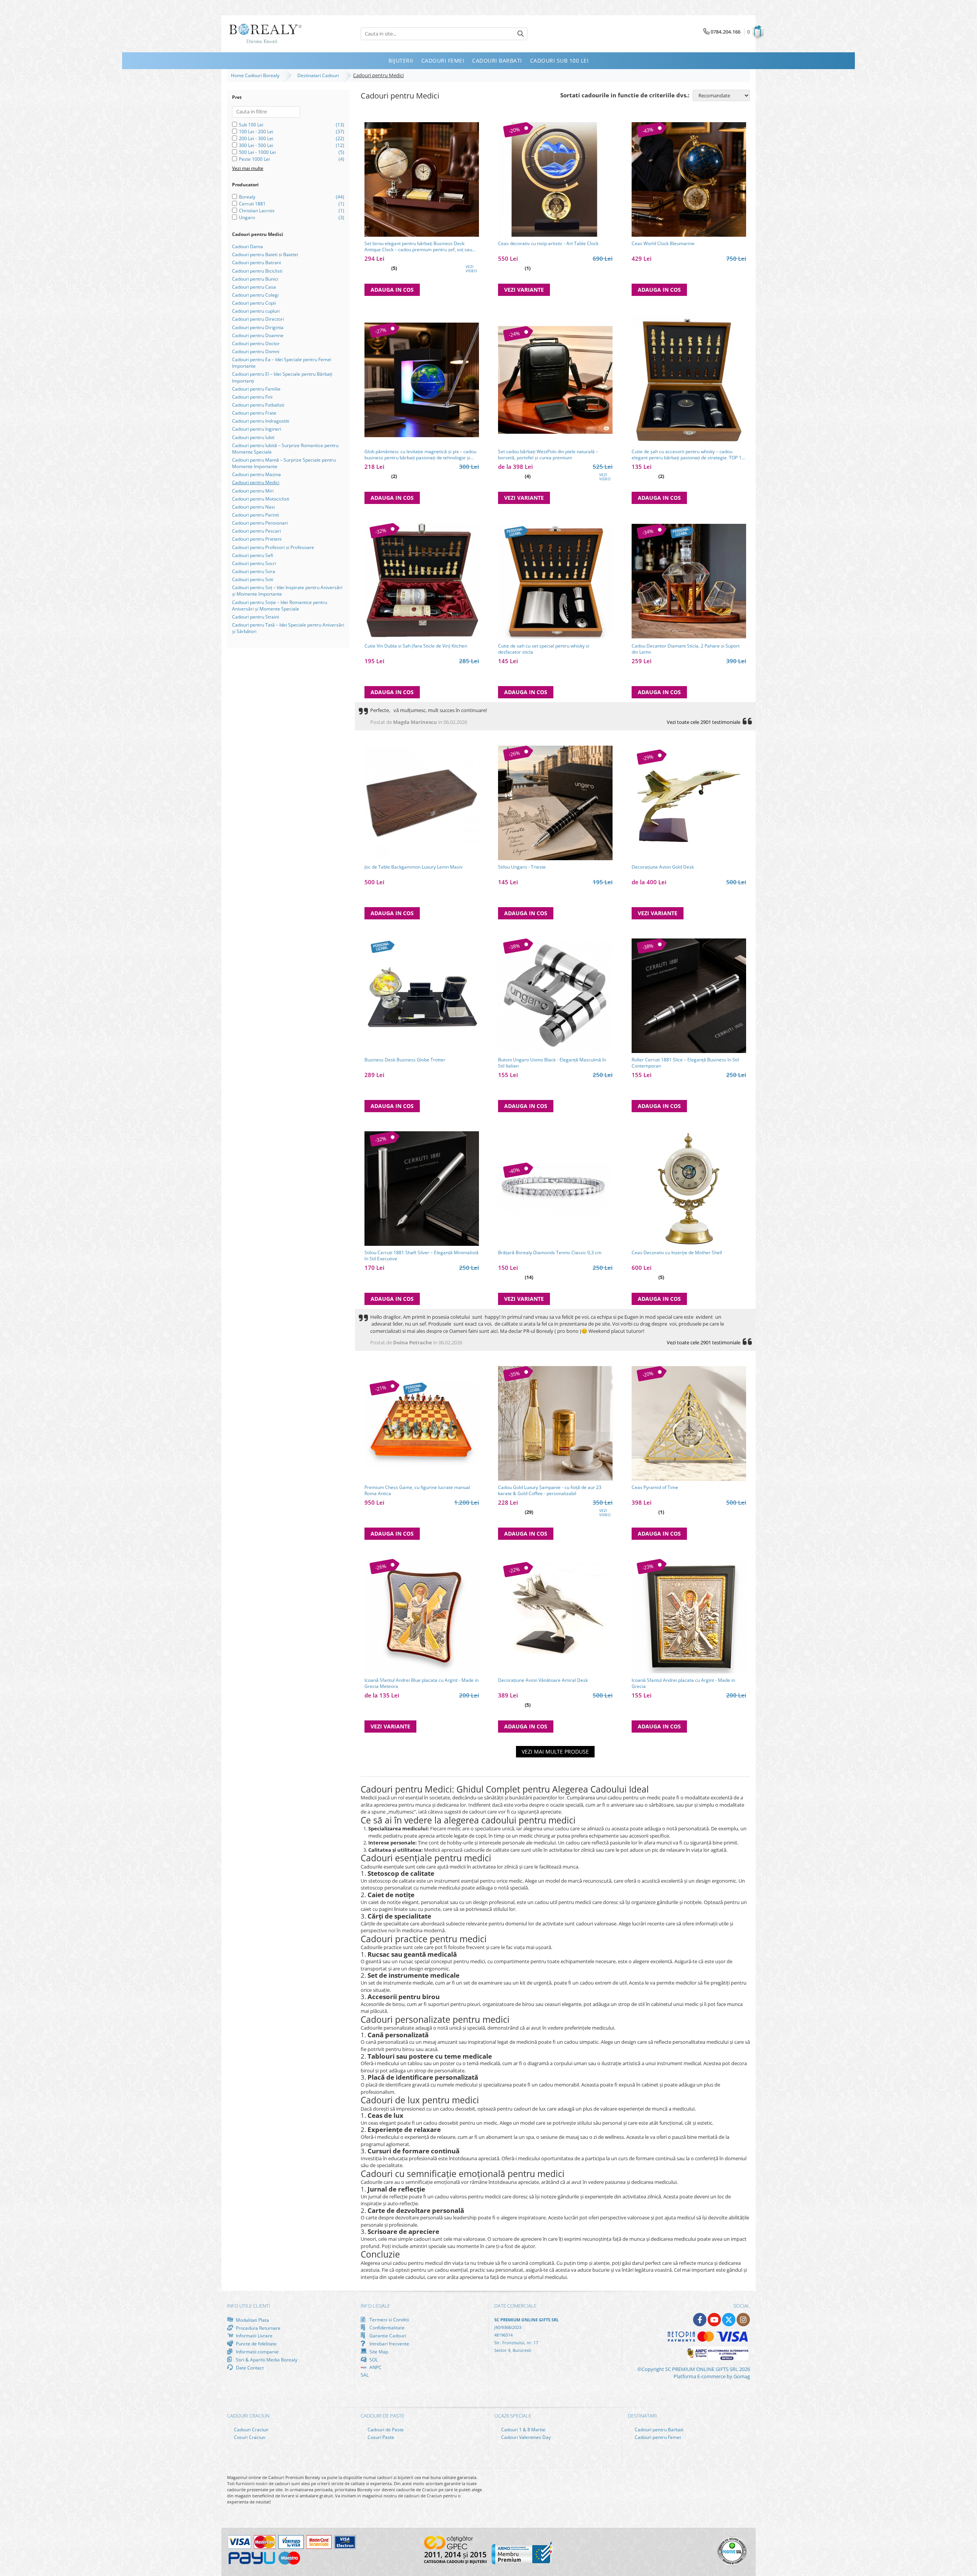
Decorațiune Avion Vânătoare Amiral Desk (543, 1680)
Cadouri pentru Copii (254, 303)
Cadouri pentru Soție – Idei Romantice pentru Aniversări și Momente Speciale (280, 606)
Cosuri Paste (380, 2437)
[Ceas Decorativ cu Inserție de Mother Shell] (689, 1189)
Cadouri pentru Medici (256, 482)
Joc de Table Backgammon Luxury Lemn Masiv (414, 867)
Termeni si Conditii (389, 2320)
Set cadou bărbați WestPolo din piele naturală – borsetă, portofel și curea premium (548, 455)
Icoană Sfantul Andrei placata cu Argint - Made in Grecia (683, 1683)
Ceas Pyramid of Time (655, 1487)
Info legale (375, 2306)
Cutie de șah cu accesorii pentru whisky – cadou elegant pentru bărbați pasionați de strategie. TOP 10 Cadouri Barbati (688, 455)
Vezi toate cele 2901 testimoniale (704, 722)
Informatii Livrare (254, 2336)
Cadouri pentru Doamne (258, 335)
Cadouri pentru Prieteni (257, 539)
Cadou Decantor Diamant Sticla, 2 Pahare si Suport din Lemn (686, 649)
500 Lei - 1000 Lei (257, 152)
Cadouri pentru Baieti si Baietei (265, 254)
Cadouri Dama (247, 246)
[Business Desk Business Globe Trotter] (422, 996)
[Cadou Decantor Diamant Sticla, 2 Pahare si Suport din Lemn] (689, 581)
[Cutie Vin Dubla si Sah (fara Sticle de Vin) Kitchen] (422, 581)
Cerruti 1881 (252, 204)
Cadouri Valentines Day (525, 2437)
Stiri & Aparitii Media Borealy (266, 2360)
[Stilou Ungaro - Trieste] (555, 803)
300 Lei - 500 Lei (256, 145)
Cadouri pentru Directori (258, 319)
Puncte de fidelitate (256, 2343)
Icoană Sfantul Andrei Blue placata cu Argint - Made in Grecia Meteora (422, 1683)
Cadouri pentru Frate (254, 413)
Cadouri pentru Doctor (256, 343)
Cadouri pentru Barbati (659, 2430)
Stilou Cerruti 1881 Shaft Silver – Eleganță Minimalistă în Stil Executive (422, 1256)
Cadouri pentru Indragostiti (261, 421)
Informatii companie (257, 2352)
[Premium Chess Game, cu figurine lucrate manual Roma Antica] (422, 1423)
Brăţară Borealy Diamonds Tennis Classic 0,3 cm (550, 1253)
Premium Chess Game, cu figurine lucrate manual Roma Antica (417, 1491)
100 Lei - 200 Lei (256, 132)
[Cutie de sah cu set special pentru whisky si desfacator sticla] (555, 581)
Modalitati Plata (252, 2320)
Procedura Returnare (258, 2328)
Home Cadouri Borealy (256, 75)
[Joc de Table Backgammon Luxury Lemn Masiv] (422, 803)
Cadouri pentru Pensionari (260, 523)
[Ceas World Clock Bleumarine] (689, 179)
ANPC (375, 2367)
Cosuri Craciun (249, 2437)
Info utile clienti (248, 2306)
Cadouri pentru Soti (253, 579)
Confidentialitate (386, 2327)
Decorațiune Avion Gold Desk (663, 867)
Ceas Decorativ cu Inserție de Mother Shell (677, 1253)
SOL (373, 2360)
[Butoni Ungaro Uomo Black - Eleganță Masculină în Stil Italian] (555, 996)
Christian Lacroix (257, 211)
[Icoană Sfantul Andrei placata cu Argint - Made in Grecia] (689, 1616)
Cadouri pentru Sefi (253, 555)
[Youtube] (714, 2320)
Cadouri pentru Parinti (256, 515)
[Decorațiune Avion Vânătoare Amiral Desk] (555, 1616)
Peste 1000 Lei (254, 159)
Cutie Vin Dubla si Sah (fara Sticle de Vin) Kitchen (416, 646)
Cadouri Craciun (251, 2430)
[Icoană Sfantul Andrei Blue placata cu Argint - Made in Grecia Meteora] (422, 1616)
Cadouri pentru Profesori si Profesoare (273, 547)
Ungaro (247, 217)
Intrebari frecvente (389, 2343)
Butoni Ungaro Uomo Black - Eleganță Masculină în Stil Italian (552, 1063)
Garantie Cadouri (387, 2335)
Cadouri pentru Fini (252, 397)
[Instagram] (743, 2320)
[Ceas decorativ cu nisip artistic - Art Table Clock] (555, 179)
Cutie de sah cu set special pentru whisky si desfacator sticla (544, 649)
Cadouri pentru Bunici (255, 279)
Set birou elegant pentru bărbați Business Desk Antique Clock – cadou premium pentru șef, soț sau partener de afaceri (418, 247)
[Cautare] (521, 34)
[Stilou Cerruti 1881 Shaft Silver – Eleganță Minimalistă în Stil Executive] (422, 1189)
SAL (365, 2375)
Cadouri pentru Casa (254, 287)
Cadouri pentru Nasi (253, 507)
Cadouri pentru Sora (254, 571)
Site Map (378, 2352)
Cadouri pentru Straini (256, 617)
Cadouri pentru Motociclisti (261, 499)
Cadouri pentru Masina (256, 474)
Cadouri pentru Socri (254, 563)
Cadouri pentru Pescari (256, 531)
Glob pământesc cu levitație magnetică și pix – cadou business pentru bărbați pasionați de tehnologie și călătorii (420, 455)
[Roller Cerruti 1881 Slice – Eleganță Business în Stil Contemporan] (689, 996)
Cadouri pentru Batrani (256, 262)
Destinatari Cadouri (319, 75)
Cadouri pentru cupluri (256, 311)
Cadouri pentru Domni (256, 351)
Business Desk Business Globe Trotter (405, 1060)
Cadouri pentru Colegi (255, 295)
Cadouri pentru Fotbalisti (258, 405)
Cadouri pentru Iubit (253, 437)
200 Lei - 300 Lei (256, 138)
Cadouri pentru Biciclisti (257, 271)
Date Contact (249, 2368)
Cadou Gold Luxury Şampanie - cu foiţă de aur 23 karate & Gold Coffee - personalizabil (550, 1491)
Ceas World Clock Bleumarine (663, 244)
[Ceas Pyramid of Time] (689, 1423)
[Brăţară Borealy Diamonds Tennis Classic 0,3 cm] (555, 1188)
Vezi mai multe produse (555, 1752)
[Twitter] (729, 2320)
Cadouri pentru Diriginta (258, 327)
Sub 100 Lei (251, 125)
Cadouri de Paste (385, 2430)
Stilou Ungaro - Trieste (522, 867)
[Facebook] (700, 2320)
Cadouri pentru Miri (253, 491)
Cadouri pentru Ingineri (257, 429)
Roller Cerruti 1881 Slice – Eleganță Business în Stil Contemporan (685, 1063)
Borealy (247, 197)
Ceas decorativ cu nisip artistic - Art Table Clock (548, 244)
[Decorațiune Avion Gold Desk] (689, 803)
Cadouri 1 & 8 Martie (523, 2430)
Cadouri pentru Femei (657, 2437)
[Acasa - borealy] (265, 34)
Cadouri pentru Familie (256, 389)
